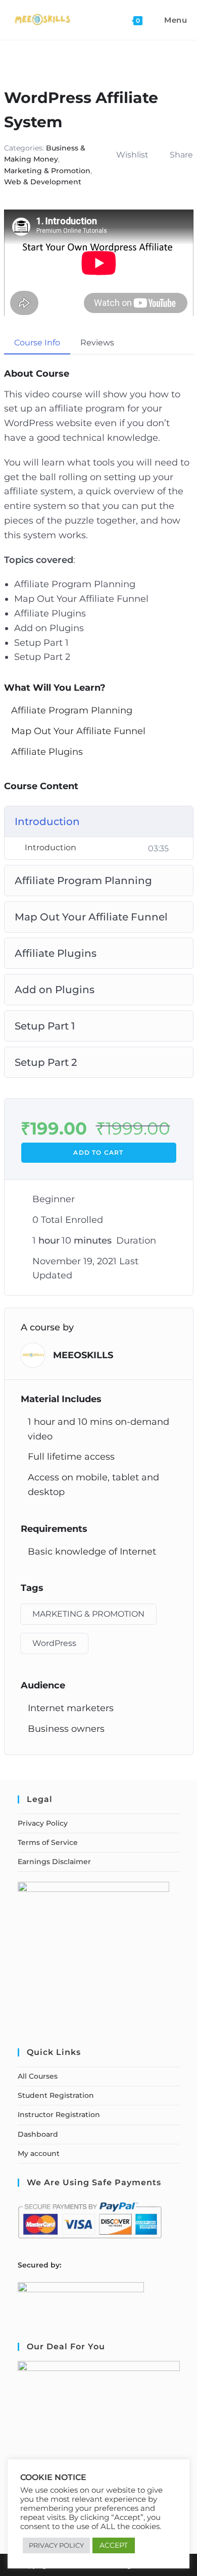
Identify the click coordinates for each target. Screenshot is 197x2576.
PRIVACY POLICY (56, 2545)
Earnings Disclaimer (54, 1862)
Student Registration (56, 2095)
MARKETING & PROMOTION (88, 1614)
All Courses (38, 2076)
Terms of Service (48, 1842)
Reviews (97, 343)
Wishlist (132, 155)
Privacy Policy (43, 1823)
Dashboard (38, 2134)
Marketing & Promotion (47, 171)
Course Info (37, 343)
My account (39, 2153)
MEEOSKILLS (83, 1355)
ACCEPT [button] (114, 2545)
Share (181, 155)
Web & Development (43, 182)
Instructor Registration (59, 2115)
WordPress (54, 1643)
